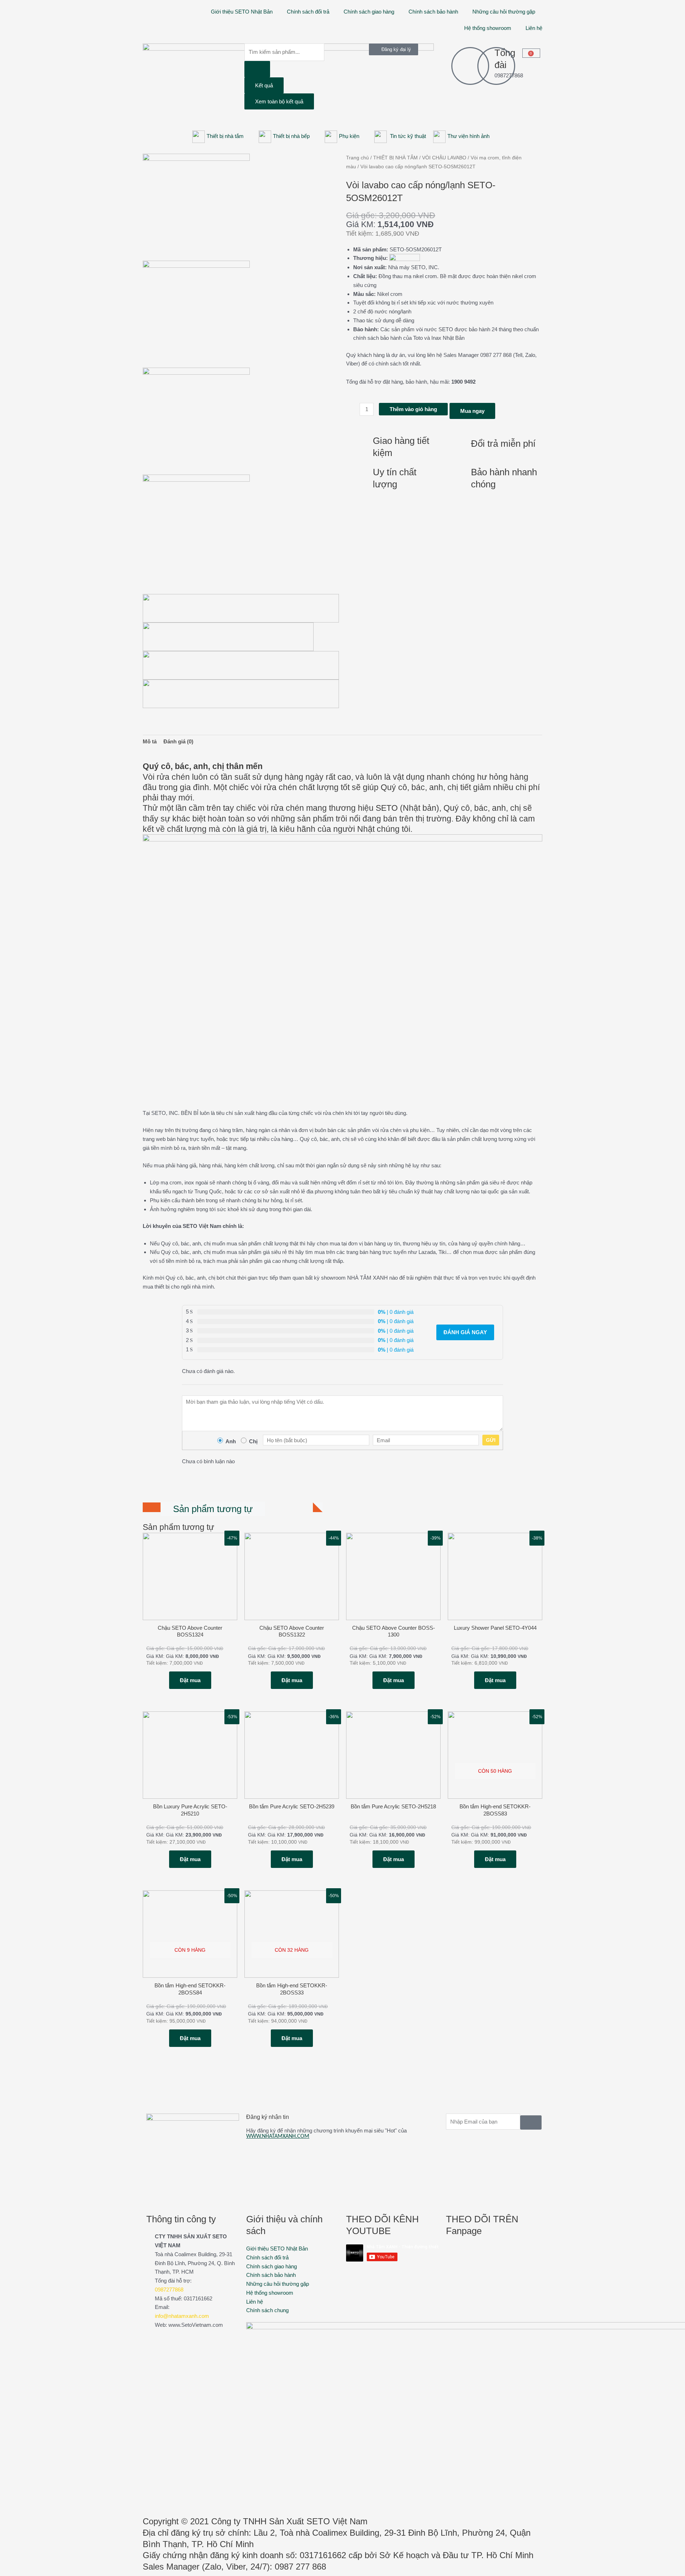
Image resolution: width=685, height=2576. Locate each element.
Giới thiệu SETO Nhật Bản (242, 12)
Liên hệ (534, 28)
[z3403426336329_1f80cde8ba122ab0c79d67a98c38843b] (196, 528)
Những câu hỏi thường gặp (504, 12)
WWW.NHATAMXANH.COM (278, 2136)
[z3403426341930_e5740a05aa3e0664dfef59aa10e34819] (196, 314)
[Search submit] (257, 69)
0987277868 (169, 2290)
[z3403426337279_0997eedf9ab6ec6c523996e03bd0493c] (196, 207)
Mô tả (150, 741)
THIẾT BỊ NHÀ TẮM (395, 158)
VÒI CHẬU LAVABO (444, 158)
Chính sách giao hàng (369, 12)
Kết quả (264, 85)
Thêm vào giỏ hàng (413, 409)
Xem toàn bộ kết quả (279, 101)
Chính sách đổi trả (308, 12)
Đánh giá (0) (178, 741)
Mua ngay (472, 411)
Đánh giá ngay (465, 1332)
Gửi (491, 1440)
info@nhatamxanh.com (182, 2316)
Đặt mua (190, 1680)
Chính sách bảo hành (433, 12)
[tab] (150, 742)
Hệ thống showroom (488, 28)
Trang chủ (357, 158)
